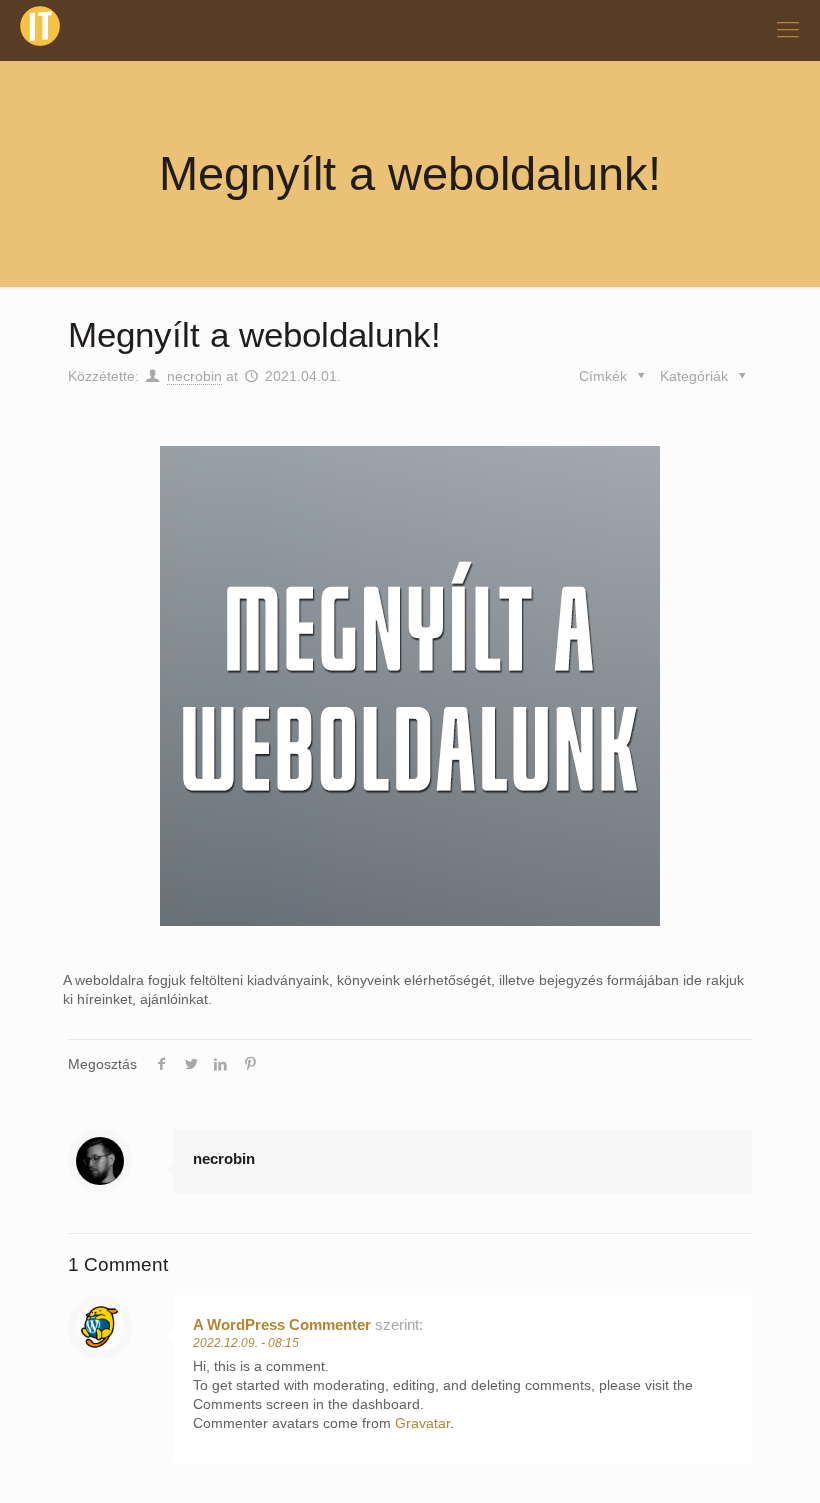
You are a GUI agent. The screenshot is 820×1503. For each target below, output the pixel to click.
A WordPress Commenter (282, 1324)
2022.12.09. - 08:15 (246, 1343)
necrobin (194, 376)
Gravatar (422, 1423)
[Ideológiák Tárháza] (40, 30)
